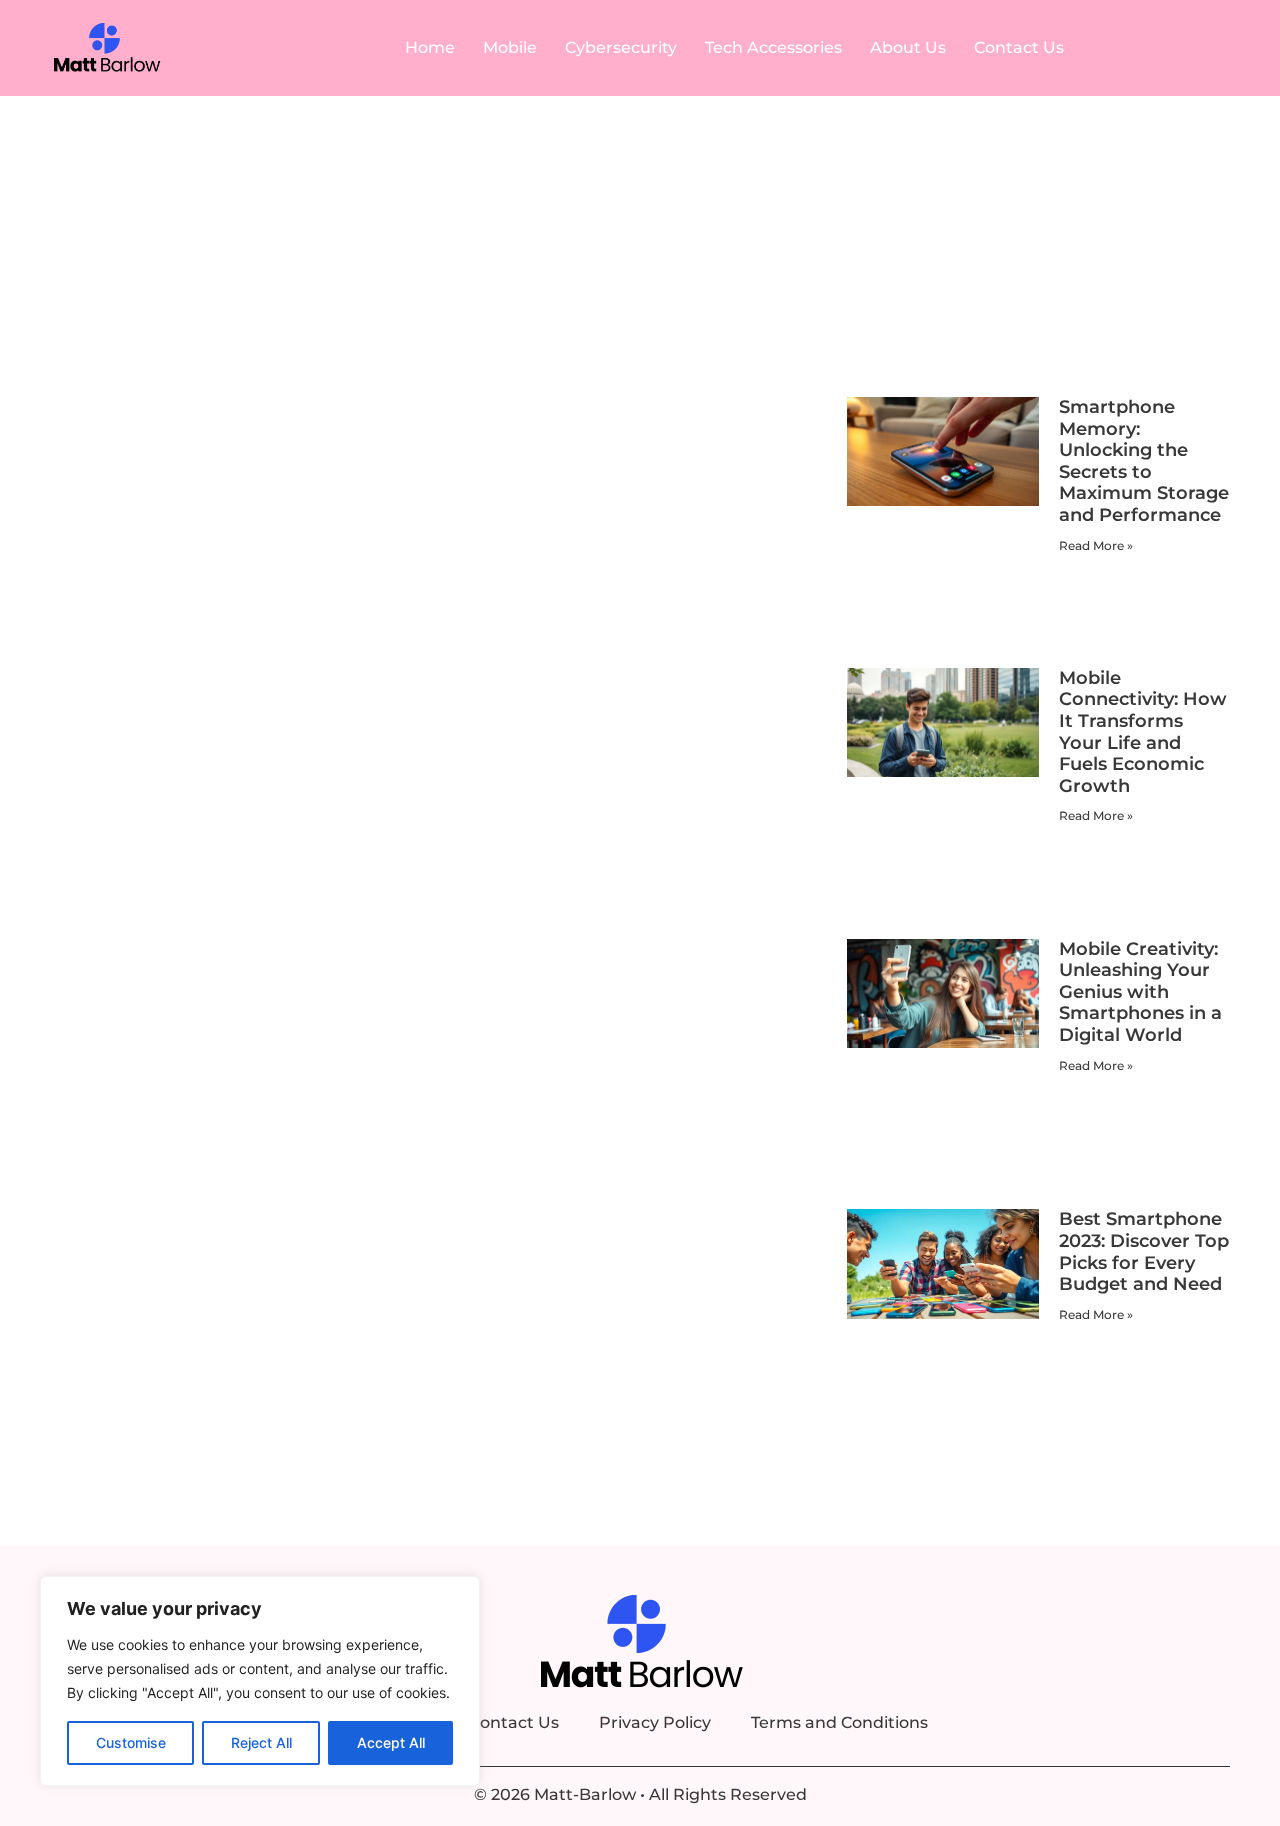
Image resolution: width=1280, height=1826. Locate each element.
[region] (260, 1681)
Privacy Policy (655, 1722)
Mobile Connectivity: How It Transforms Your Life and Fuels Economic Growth (1143, 732)
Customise (131, 1742)
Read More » (1096, 545)
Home (430, 47)
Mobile (510, 47)
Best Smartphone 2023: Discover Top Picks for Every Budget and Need (1144, 1251)
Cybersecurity (621, 47)
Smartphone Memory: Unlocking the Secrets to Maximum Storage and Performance (1144, 461)
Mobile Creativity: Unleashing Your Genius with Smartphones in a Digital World (1140, 992)
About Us (908, 47)
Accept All (391, 1742)
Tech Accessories (773, 47)
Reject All (261, 1742)
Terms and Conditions (839, 1722)
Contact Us (1019, 47)
